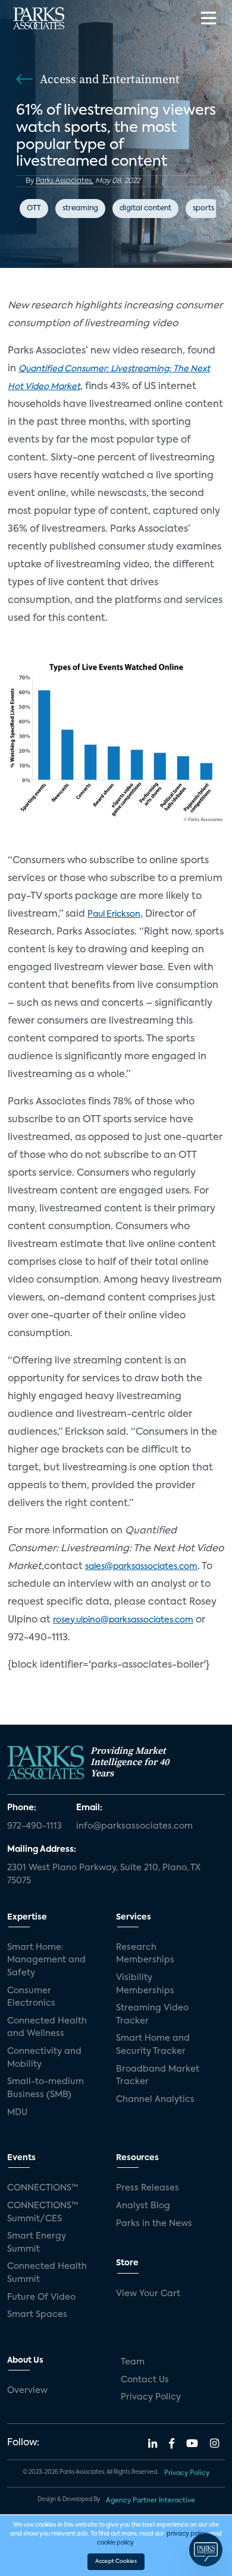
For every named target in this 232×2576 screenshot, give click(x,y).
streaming (80, 209)
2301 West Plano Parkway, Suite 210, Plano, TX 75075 (104, 1874)
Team (133, 2362)
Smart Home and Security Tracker (153, 2045)
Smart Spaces (37, 2315)
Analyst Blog (143, 2206)
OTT (34, 209)
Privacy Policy (151, 2397)
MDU (17, 2113)
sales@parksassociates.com (141, 1567)
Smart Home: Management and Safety (46, 1960)
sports (203, 209)
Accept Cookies (116, 2561)
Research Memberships (145, 1954)
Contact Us (145, 2380)
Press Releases (148, 2188)
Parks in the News (154, 2224)
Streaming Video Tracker (152, 2015)
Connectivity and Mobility (44, 2058)
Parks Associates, (65, 181)
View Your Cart (148, 2294)
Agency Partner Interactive (151, 2501)
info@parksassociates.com (134, 1826)
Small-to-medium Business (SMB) (46, 2088)
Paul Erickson (114, 914)
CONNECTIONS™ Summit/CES (43, 2212)
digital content (145, 209)
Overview (27, 2391)
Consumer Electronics (31, 1997)
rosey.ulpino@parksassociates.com (123, 1620)
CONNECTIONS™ (43, 2188)
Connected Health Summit (47, 2273)
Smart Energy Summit (37, 2243)
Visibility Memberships (145, 1984)
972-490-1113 (35, 1826)
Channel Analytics (155, 2100)
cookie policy (115, 2543)
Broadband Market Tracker (158, 2076)
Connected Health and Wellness (47, 2028)
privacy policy (187, 2534)
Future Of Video (41, 2297)
